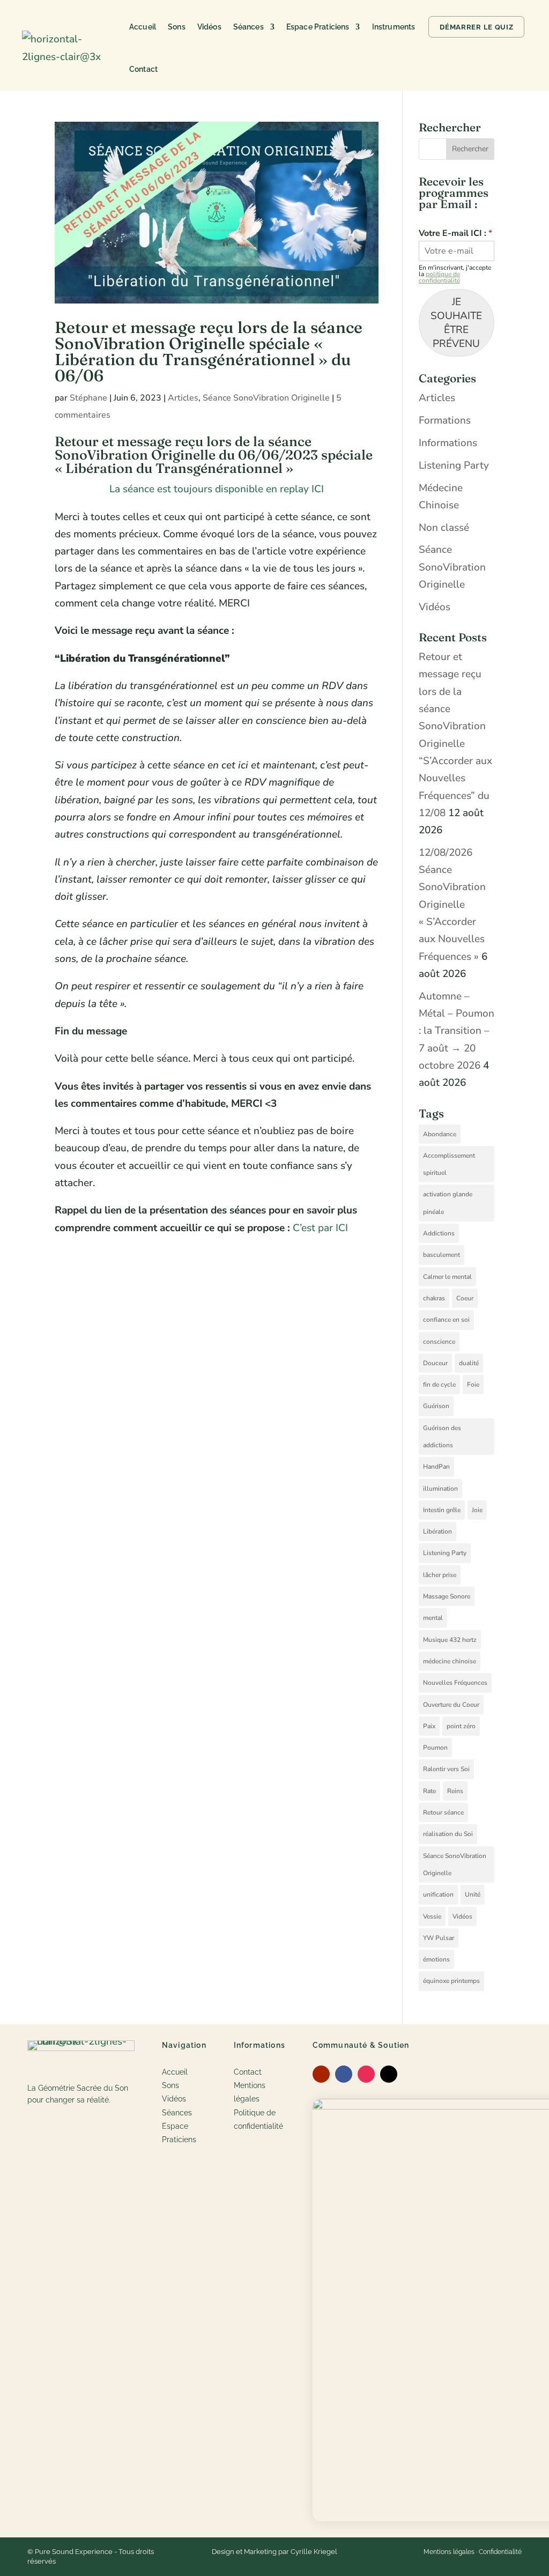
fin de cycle (439, 1385)
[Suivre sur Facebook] (344, 2074)
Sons (177, 27)
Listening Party (454, 465)
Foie (473, 1385)
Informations (448, 443)
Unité (473, 1894)
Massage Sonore (447, 1596)
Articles (183, 398)
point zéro (461, 1726)
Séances (248, 27)
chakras (434, 1298)
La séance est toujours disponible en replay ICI (217, 489)
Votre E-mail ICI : (455, 234)
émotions (436, 1959)
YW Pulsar (439, 1938)
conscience (439, 1342)
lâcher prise (440, 1575)
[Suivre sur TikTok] (389, 2074)
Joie (477, 1510)
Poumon (435, 1748)
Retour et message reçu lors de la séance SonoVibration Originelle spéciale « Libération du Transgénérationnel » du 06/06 (209, 351)
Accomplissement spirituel (449, 1164)
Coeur (465, 1298)
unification (438, 1894)
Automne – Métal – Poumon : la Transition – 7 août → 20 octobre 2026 (457, 1031)
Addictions (439, 1233)
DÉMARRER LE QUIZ (476, 27)
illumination (440, 1489)
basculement (442, 1255)
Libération (437, 1531)
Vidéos (209, 27)
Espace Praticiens (318, 27)
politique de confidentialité (439, 277)
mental (433, 1618)
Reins (455, 1791)
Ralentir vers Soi (446, 1769)
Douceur (435, 1363)
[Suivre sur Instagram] (366, 2074)
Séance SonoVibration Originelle (266, 398)
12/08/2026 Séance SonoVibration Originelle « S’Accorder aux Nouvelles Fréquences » (452, 905)
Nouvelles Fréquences (455, 1683)
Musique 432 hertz (450, 1640)
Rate (429, 1791)
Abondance (440, 1134)
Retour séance (443, 1812)
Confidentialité (500, 2552)
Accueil (143, 27)
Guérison (436, 1406)
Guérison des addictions (442, 1437)
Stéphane (88, 398)
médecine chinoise (450, 1661)
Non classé (444, 528)
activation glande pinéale (448, 1203)
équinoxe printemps (451, 1981)
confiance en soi (446, 1320)
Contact (143, 69)
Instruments (394, 27)
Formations (445, 420)
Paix (429, 1726)
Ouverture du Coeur (451, 1705)
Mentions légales (449, 2552)
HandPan (436, 1467)
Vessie (432, 1916)
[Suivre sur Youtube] (321, 2074)
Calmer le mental (447, 1277)
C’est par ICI (320, 1228)
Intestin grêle (442, 1510)
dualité (469, 1363)
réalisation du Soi (448, 1834)
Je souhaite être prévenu (456, 323)
